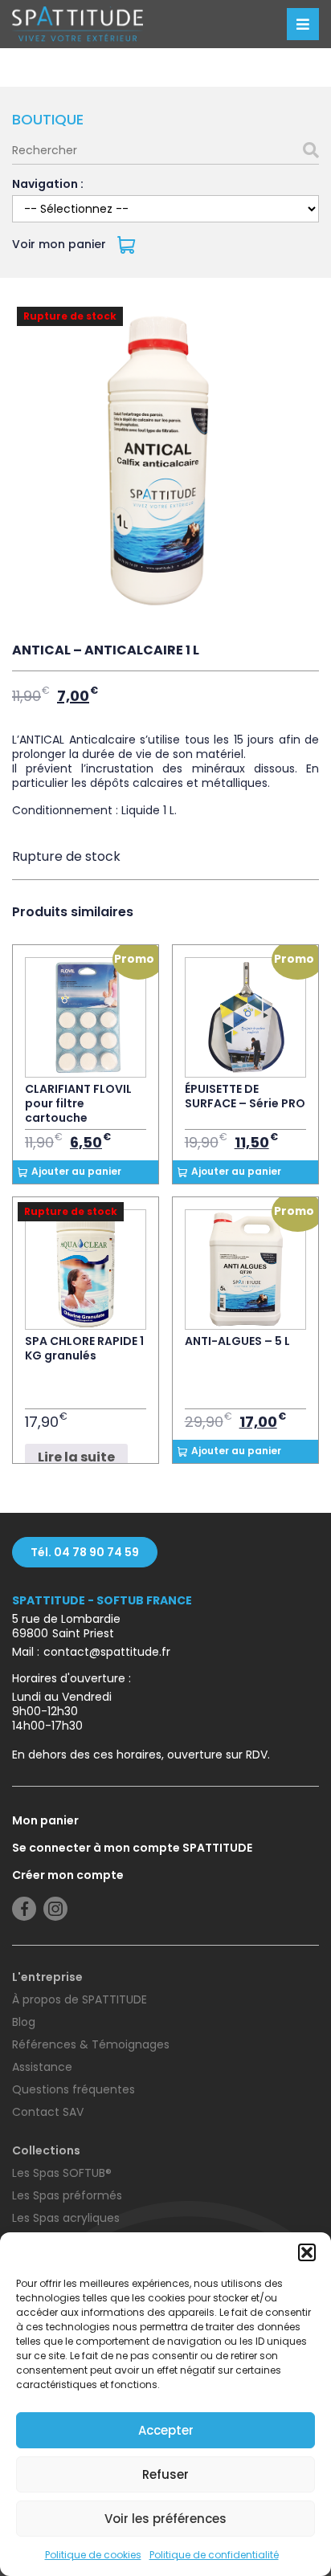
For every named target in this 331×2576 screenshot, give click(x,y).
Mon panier (45, 1820)
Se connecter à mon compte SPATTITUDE (132, 1848)
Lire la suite (76, 1457)
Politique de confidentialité (214, 2555)
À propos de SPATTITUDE (80, 1999)
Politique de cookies (93, 2555)
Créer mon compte (68, 1875)
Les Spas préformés (67, 2195)
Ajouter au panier (76, 1171)
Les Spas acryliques (66, 2218)
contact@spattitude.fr (107, 1652)
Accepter (166, 2430)
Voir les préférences (165, 2519)
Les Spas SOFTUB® (62, 2173)
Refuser (165, 2474)
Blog (24, 2022)
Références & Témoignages (91, 2044)
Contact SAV (48, 2112)
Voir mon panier (61, 244)
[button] (307, 2252)
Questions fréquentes (74, 2089)
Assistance (42, 2067)
